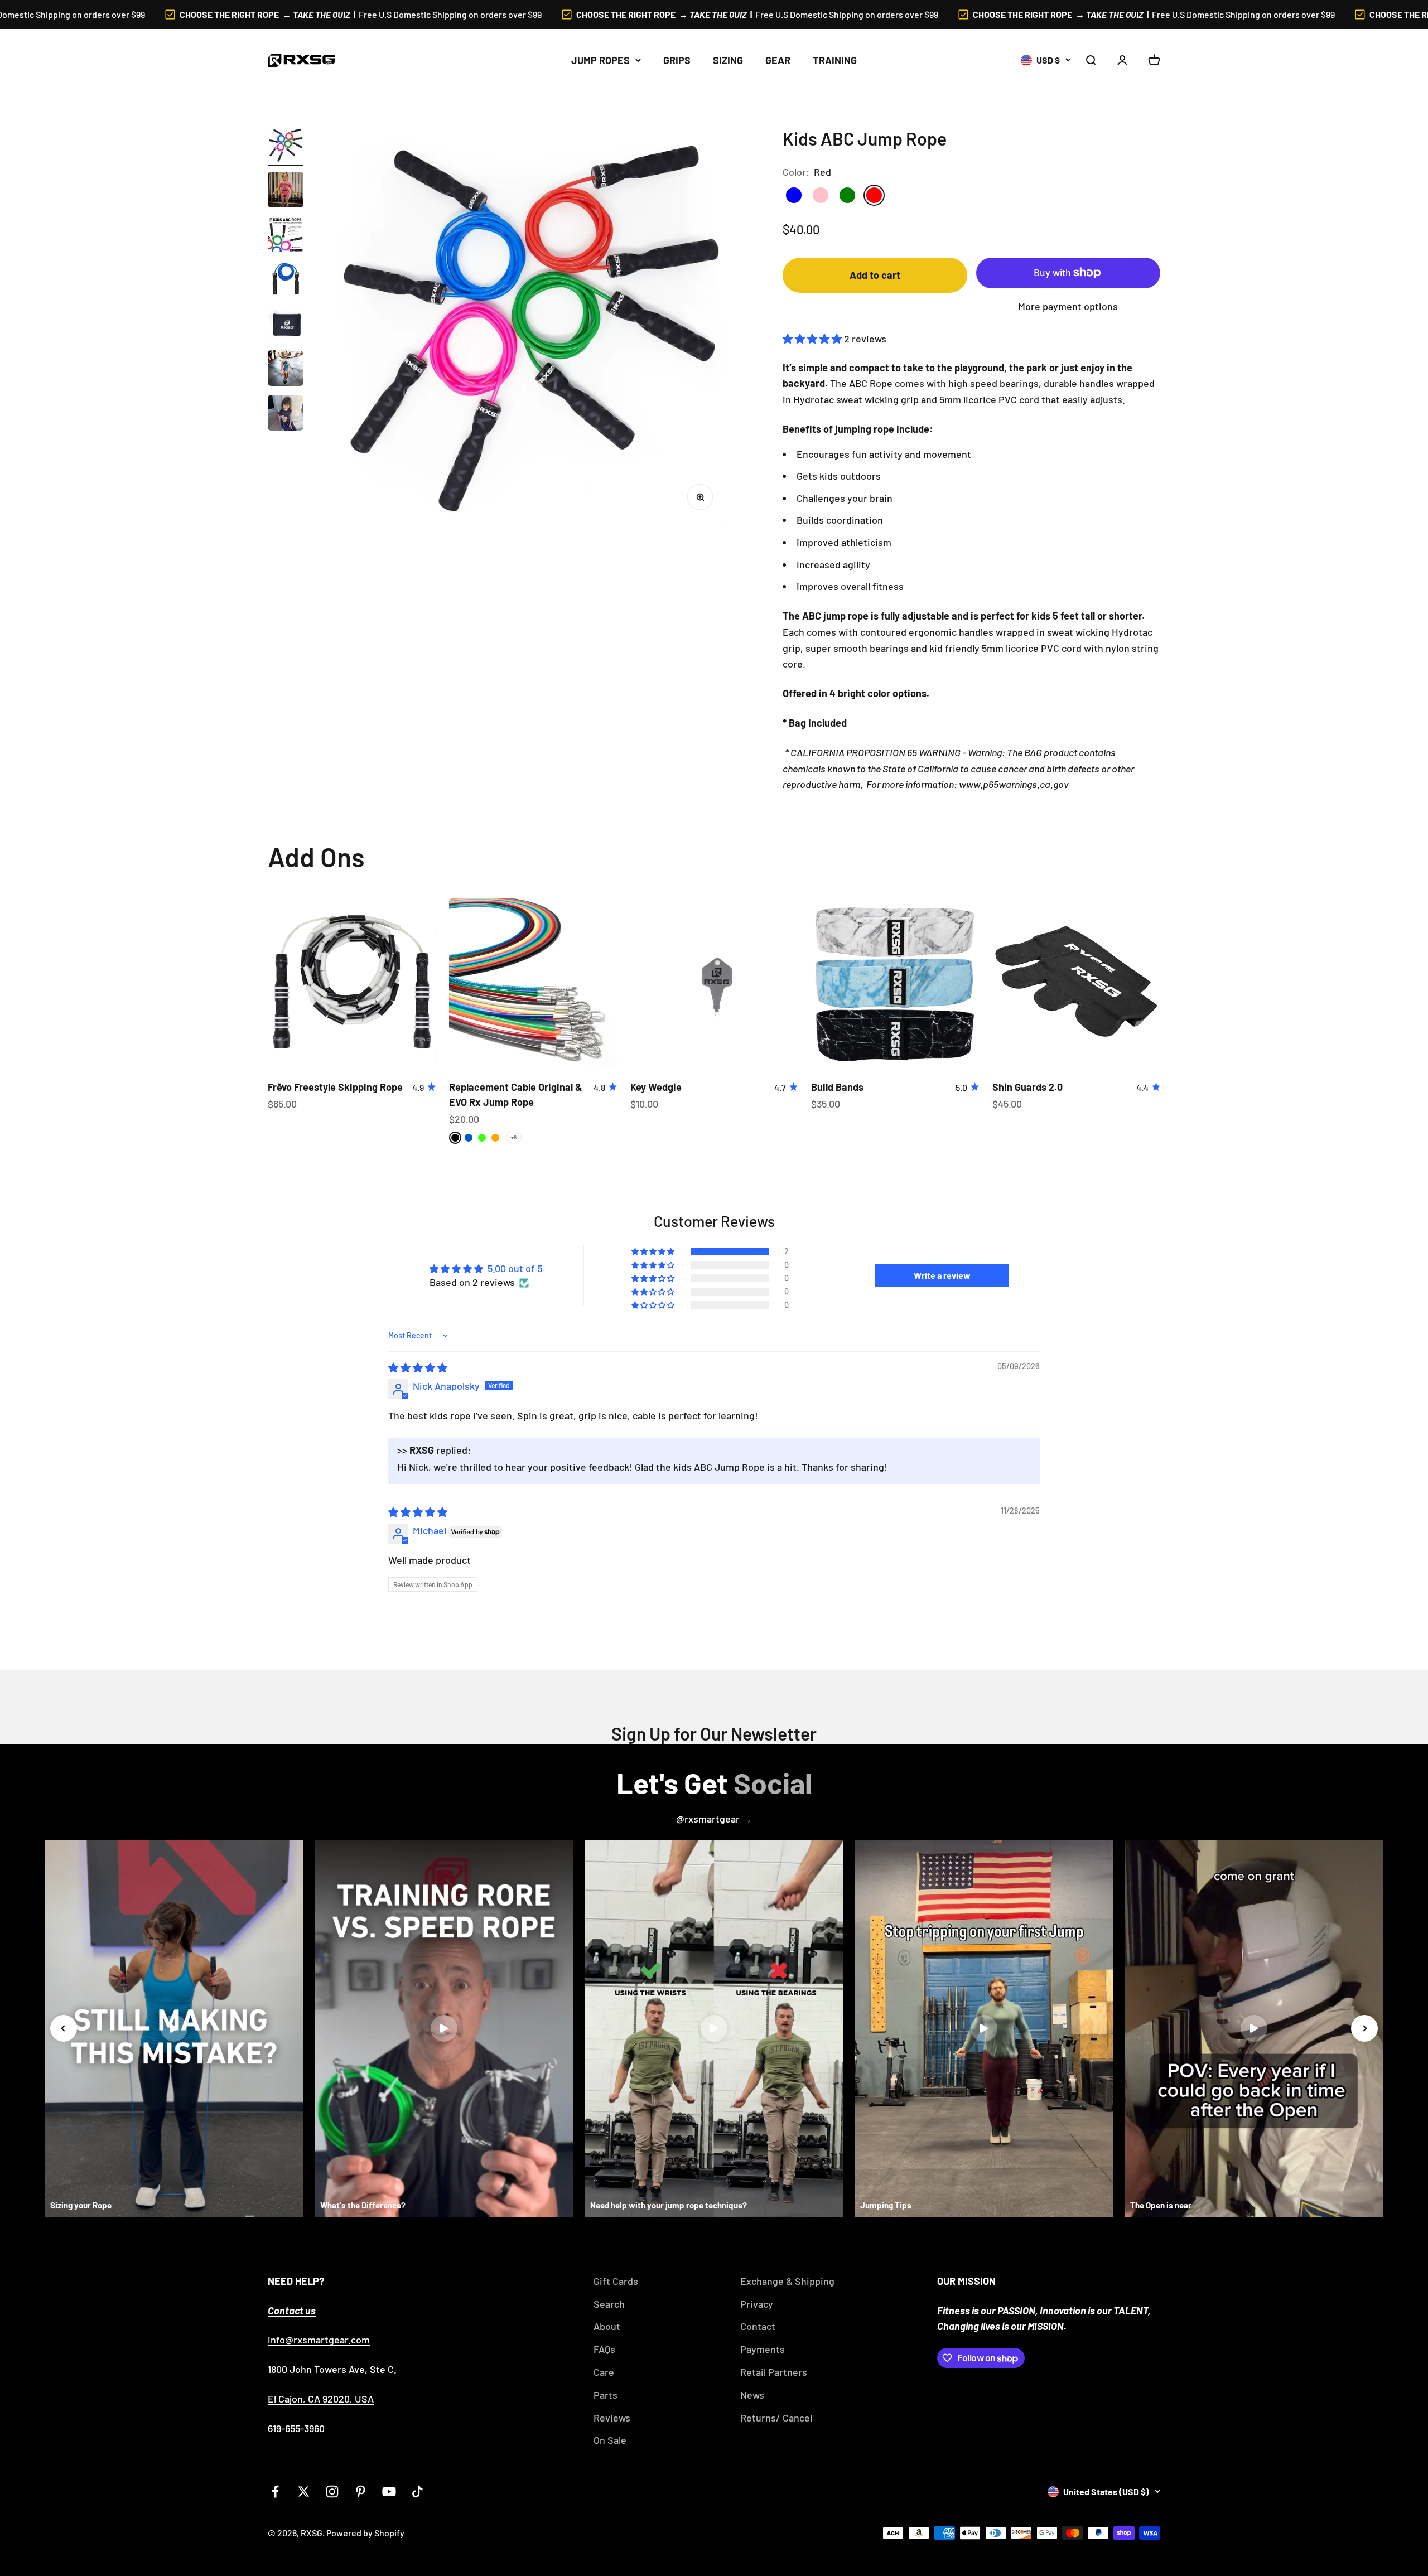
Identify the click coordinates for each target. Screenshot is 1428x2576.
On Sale (610, 2440)
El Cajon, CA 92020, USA (321, 2399)
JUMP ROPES (600, 60)
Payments (763, 2349)
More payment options (1068, 306)
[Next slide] (1364, 2028)
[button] (813, 339)
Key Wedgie (656, 1087)
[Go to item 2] (286, 191)
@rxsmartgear (709, 1819)
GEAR (778, 60)
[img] (418, 1367)
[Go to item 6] (286, 370)
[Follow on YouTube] (389, 2492)
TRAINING (835, 60)
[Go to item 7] (286, 414)
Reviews (612, 2418)
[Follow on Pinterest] (361, 2492)
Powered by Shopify (365, 2533)
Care (604, 2372)
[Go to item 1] (286, 147)
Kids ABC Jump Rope (1221, 2526)
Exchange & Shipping (787, 2281)
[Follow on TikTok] (418, 2492)
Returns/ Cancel (776, 2418)
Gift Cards (616, 2281)
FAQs (604, 2349)
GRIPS (677, 60)
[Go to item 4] (286, 281)
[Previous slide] (64, 2028)
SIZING (728, 60)
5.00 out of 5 (515, 1268)
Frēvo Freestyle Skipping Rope (335, 1087)
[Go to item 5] (286, 325)
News (752, 2395)
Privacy (757, 2304)
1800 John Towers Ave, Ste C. (332, 2369)
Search (609, 2304)
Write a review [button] (942, 1275)
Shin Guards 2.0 (1027, 1087)
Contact (758, 2326)
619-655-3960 (296, 2428)
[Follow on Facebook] (275, 2492)
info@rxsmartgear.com (319, 2340)
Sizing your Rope (81, 2205)
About (607, 2326)
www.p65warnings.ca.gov (1014, 784)
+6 (514, 1137)
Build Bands (837, 1087)
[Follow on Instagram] (332, 2492)
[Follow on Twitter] (304, 2492)
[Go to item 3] (286, 236)
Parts (606, 2395)
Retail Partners (774, 2372)
